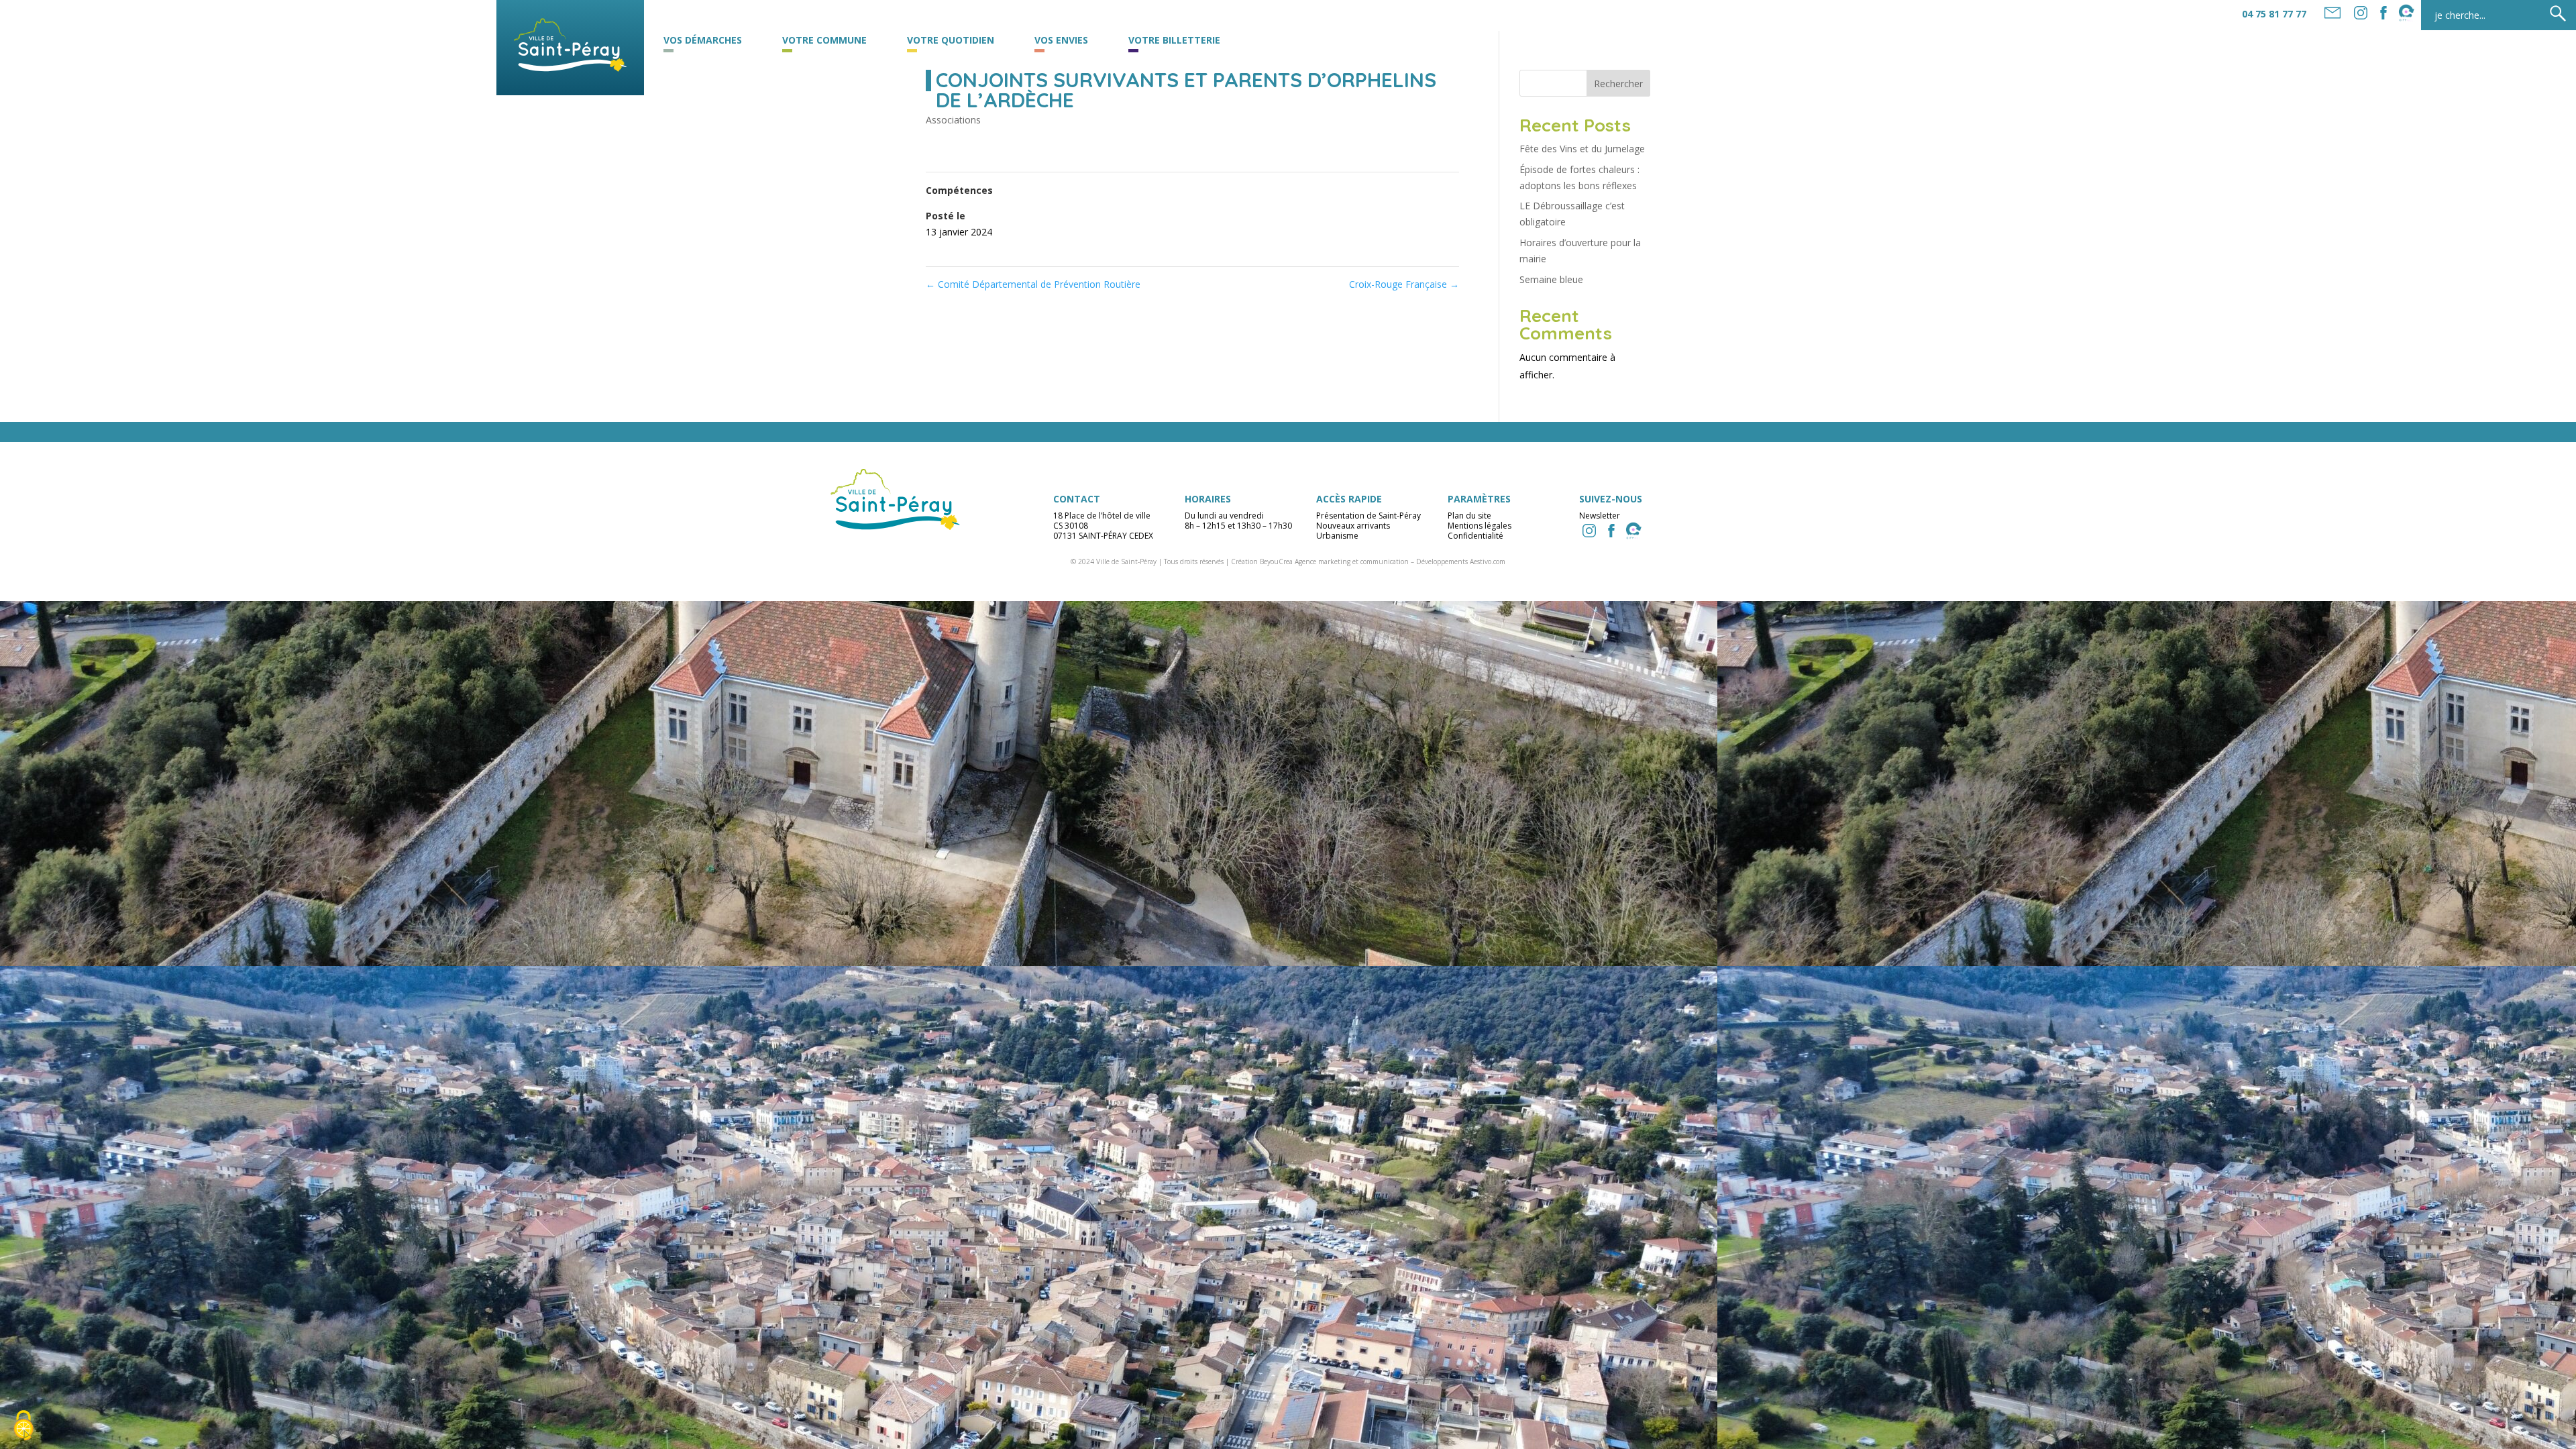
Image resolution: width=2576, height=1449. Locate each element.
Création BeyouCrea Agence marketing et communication (1320, 561)
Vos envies (1061, 41)
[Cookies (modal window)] (23, 1426)
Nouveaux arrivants (1353, 526)
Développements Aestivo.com (1461, 561)
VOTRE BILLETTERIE (1174, 41)
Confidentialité (1475, 536)
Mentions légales (1480, 526)
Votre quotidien (951, 41)
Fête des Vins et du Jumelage (1582, 149)
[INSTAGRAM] (1589, 531)
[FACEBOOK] (2383, 13)
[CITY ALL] (2406, 13)
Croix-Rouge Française (1404, 284)
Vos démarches (703, 41)
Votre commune (824, 41)
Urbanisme (1337, 536)
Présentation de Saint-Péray (1368, 516)
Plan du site (1469, 516)
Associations (953, 120)
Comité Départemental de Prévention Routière (1033, 284)
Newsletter (1600, 516)
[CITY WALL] (1633, 531)
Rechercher (1618, 84)
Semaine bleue (1551, 279)
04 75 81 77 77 (2274, 14)
